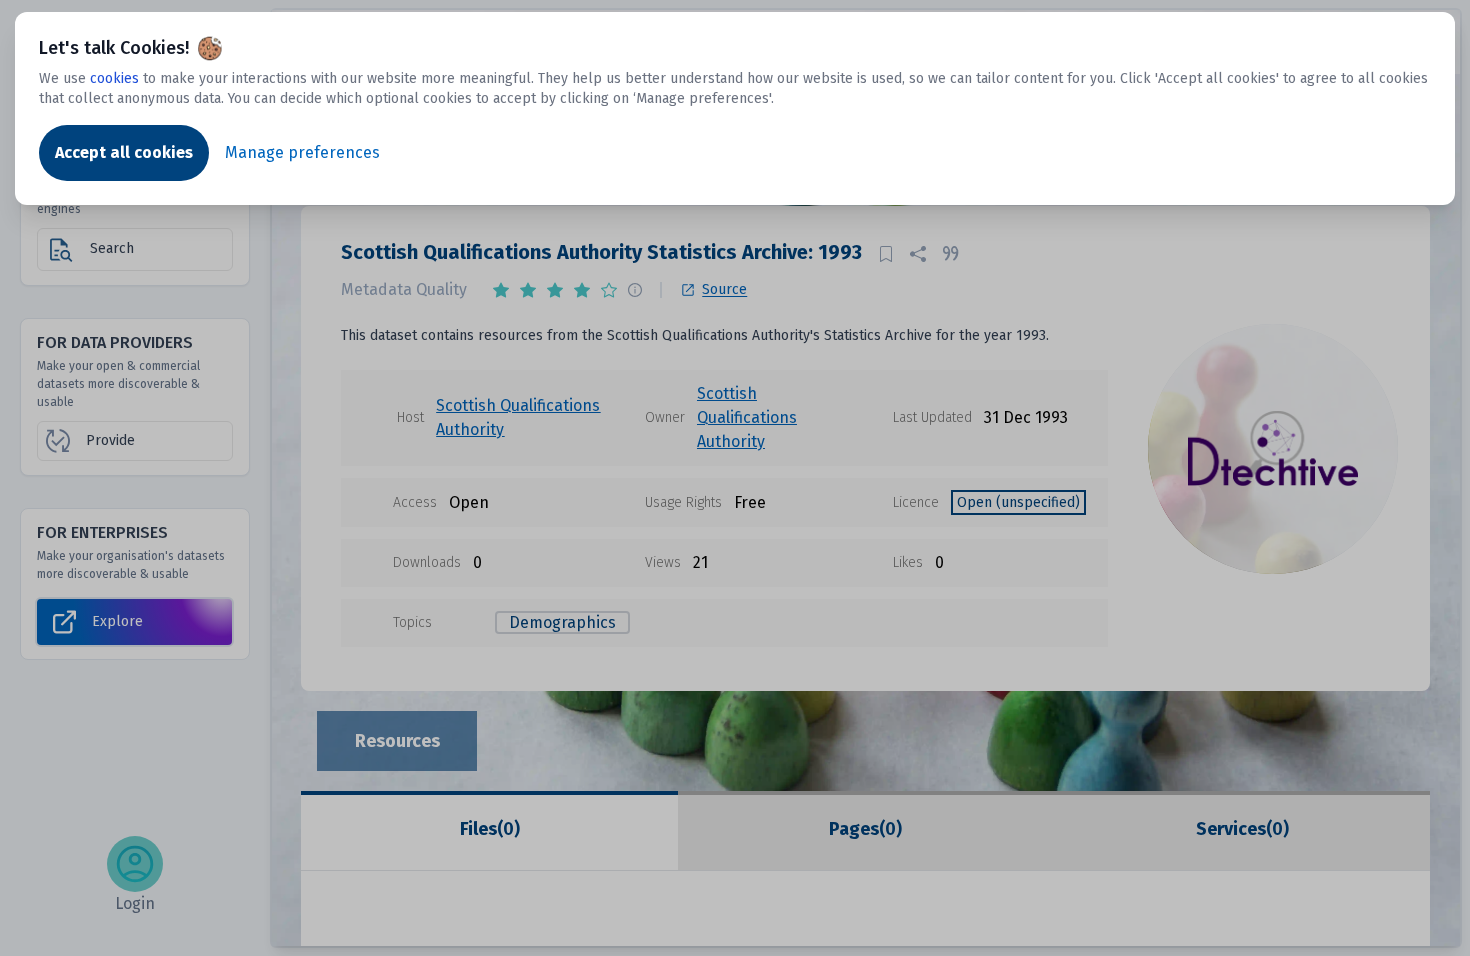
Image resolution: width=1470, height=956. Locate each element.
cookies (114, 78)
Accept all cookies (124, 152)
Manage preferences (302, 152)
